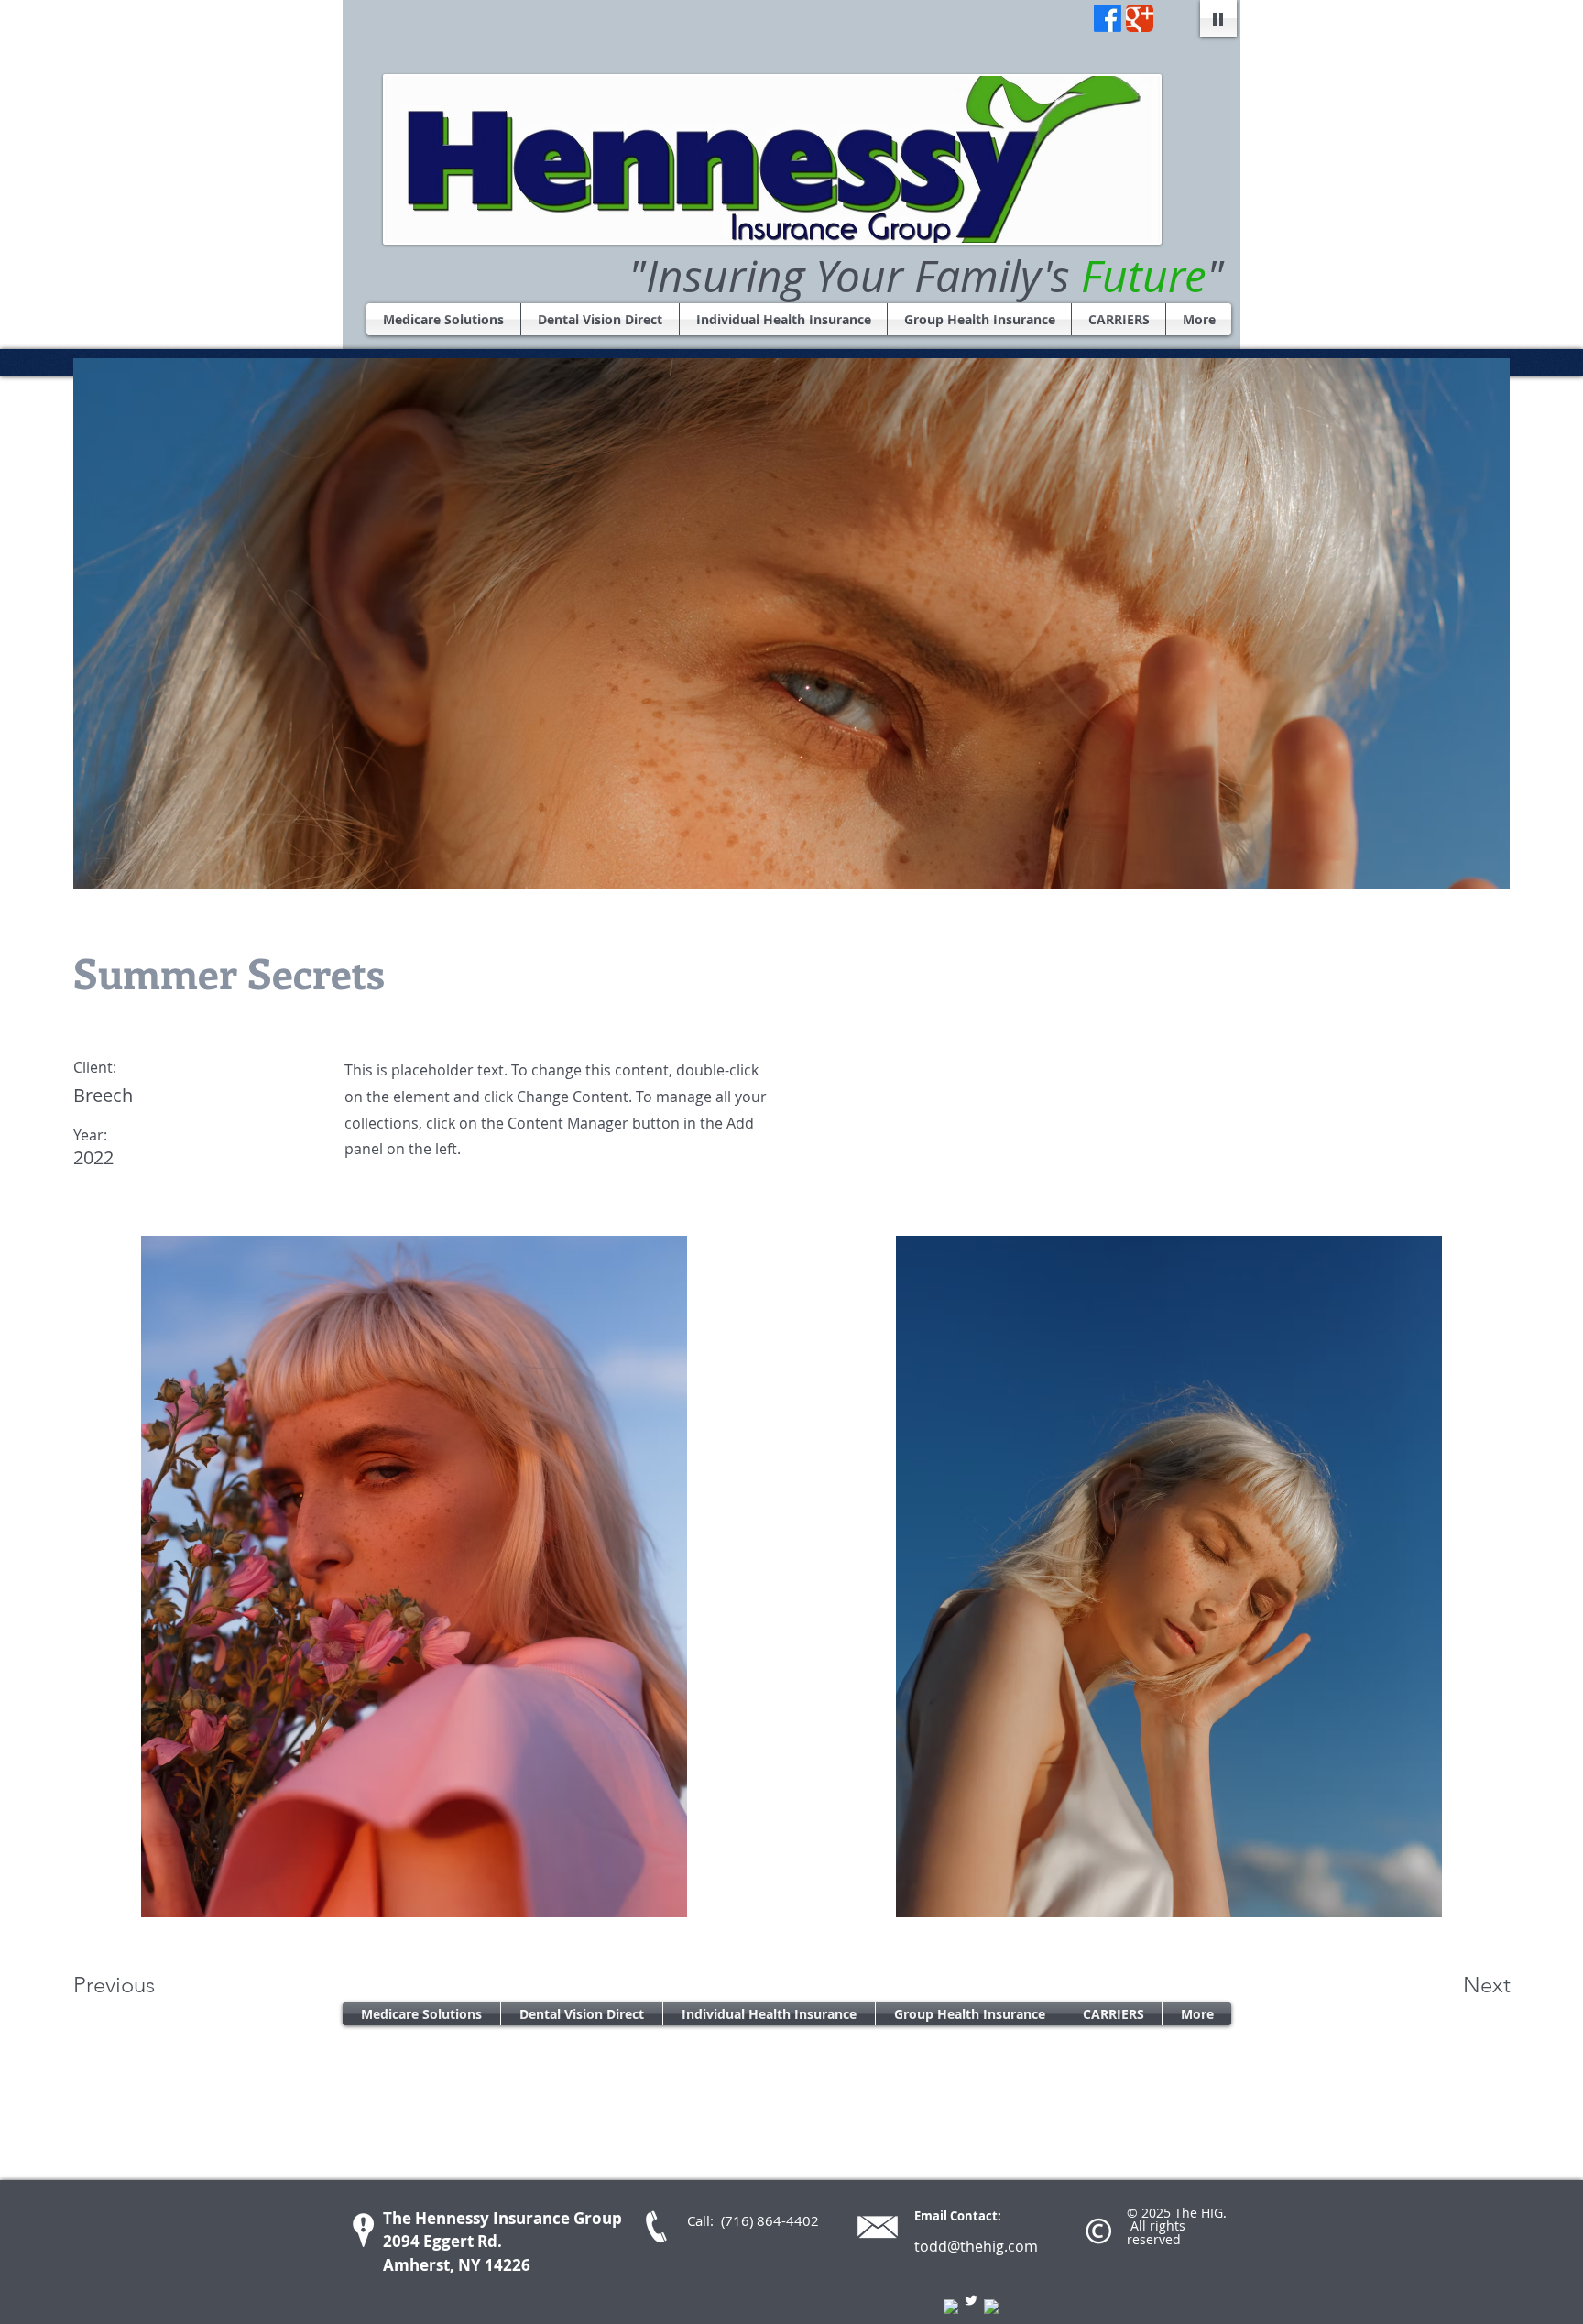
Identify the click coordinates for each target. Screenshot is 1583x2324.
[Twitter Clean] (971, 2300)
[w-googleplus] (991, 2307)
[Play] (1218, 18)
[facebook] (951, 2307)
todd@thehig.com (976, 2246)
